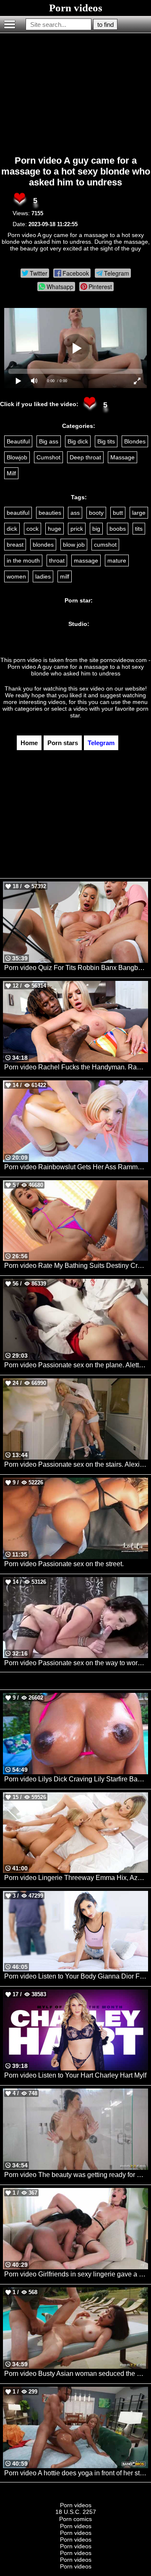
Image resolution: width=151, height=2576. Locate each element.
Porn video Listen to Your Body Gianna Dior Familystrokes (76, 1976)
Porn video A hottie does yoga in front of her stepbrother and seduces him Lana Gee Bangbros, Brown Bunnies (76, 2473)
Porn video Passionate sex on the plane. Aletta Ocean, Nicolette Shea (76, 1365)
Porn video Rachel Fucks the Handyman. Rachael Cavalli (76, 1067)
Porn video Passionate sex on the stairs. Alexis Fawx (76, 1464)
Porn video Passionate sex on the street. (64, 1564)
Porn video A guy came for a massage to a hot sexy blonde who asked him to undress (76, 171)
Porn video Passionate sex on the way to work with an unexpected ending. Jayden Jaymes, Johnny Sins (76, 1663)
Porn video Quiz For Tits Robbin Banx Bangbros (76, 968)
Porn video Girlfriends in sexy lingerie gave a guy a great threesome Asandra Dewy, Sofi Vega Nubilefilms (76, 2274)
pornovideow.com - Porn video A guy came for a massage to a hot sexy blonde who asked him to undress (79, 667)
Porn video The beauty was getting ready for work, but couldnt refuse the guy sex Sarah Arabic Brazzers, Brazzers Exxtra (76, 2175)
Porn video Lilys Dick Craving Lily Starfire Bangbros (76, 1779)
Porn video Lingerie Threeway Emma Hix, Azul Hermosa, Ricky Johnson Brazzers (76, 1878)
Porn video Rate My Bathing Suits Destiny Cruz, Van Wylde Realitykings (76, 1266)
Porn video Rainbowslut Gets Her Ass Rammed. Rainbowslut (76, 1167)
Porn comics (75, 2519)
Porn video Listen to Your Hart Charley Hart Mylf (75, 2075)
